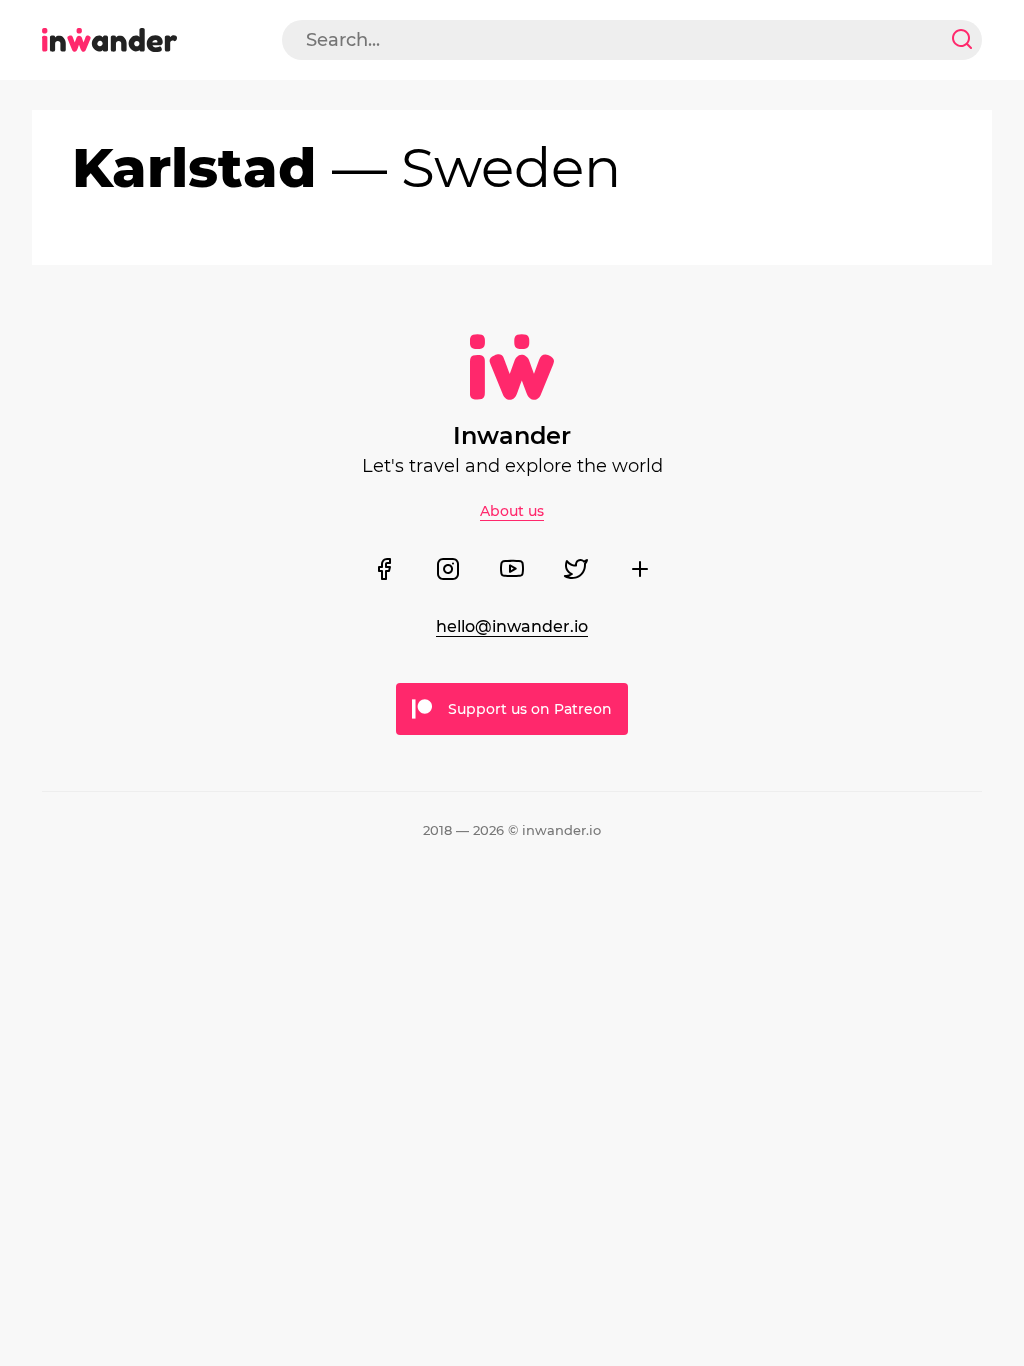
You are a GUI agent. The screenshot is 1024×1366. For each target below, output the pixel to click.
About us (512, 511)
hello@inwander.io (512, 626)
